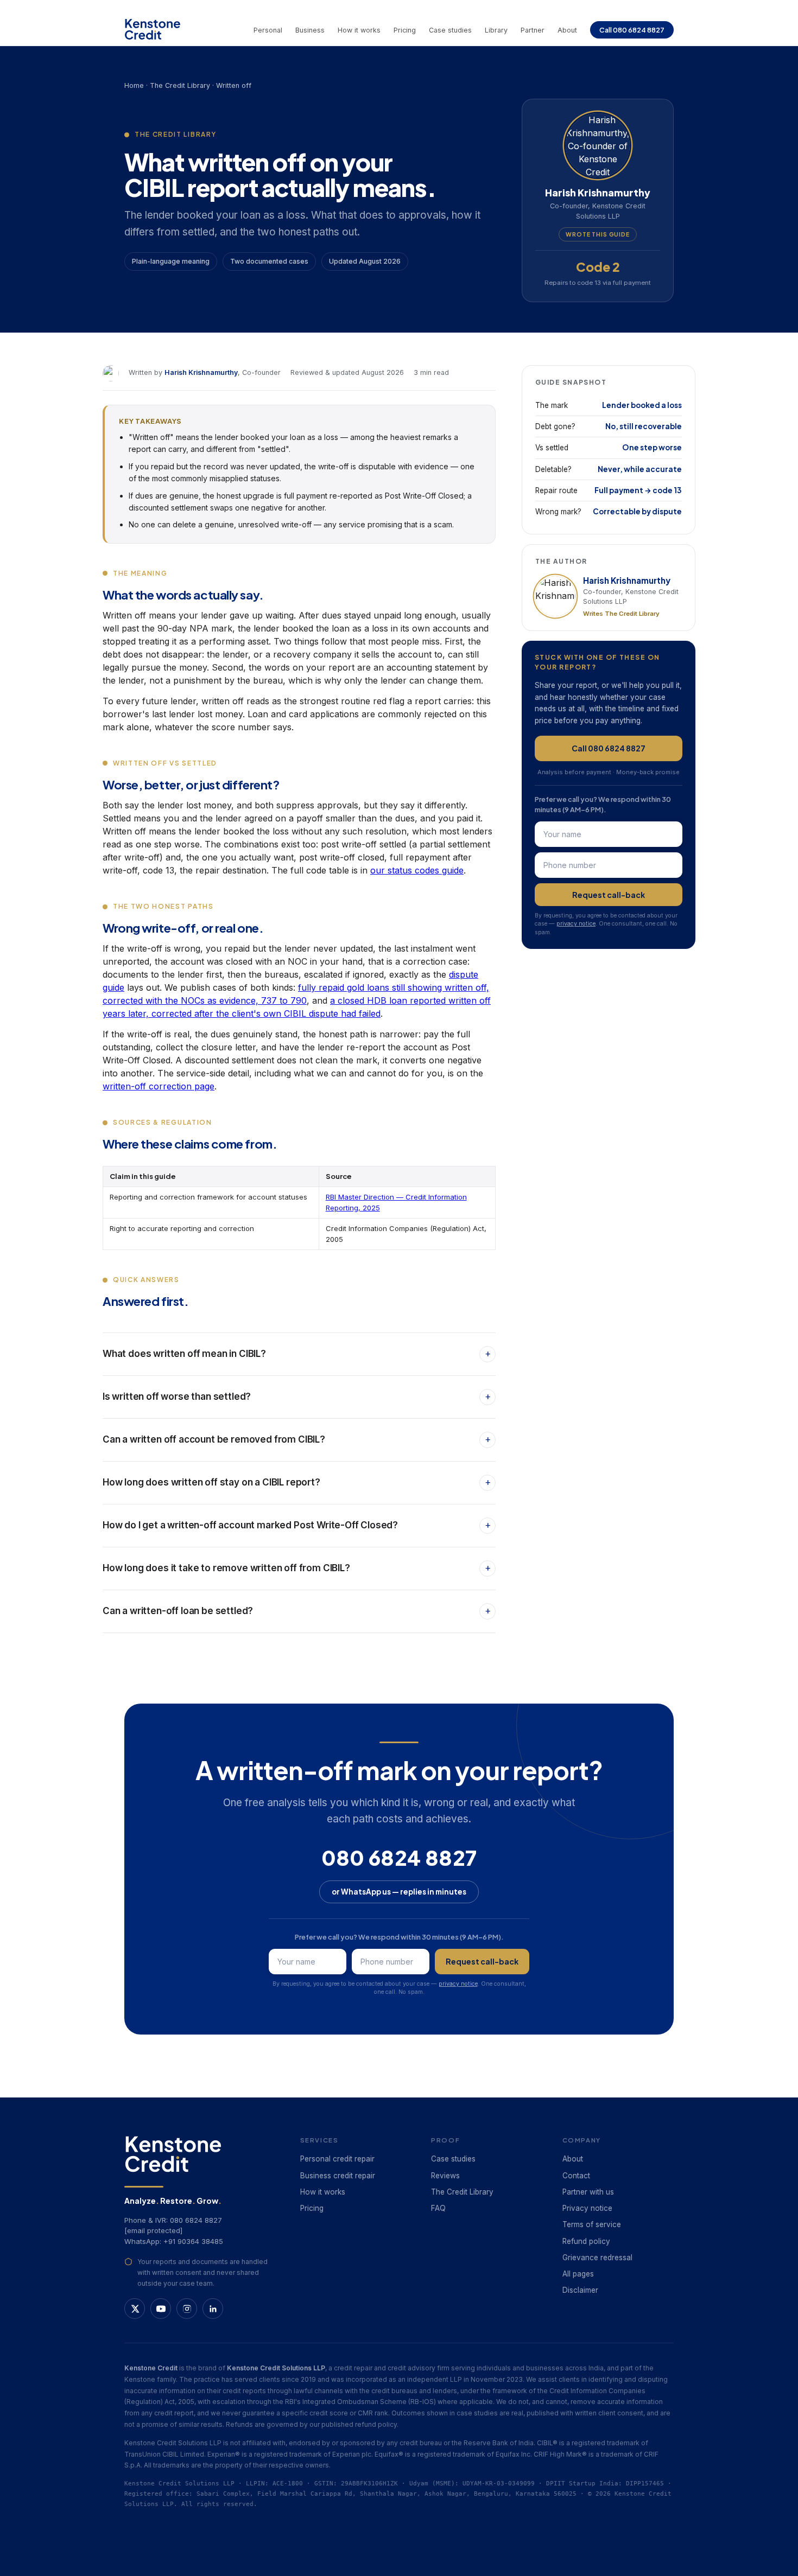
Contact (576, 2176)
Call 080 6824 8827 (632, 30)
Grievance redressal (597, 2258)
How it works (359, 30)
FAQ (438, 2208)
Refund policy (586, 2241)
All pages (578, 2274)
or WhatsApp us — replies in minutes (399, 1892)
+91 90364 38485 (193, 2241)
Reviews (445, 2176)
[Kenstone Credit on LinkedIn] (213, 2309)
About (567, 30)
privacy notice (576, 924)
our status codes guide (417, 870)
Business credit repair (338, 2176)
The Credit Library (180, 85)
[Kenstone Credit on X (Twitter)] (135, 2309)
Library (496, 30)
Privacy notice (587, 2208)
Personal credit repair (337, 2159)
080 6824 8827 (399, 1857)
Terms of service (592, 2224)
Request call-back (609, 895)
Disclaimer (580, 2290)
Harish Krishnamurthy (201, 372)
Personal (268, 30)
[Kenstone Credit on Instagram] (187, 2309)
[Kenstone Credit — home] (153, 29)
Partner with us (588, 2192)
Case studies (450, 30)
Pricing (405, 30)
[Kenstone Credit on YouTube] (161, 2309)
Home (134, 85)
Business (310, 30)
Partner (533, 30)
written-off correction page (159, 1086)
